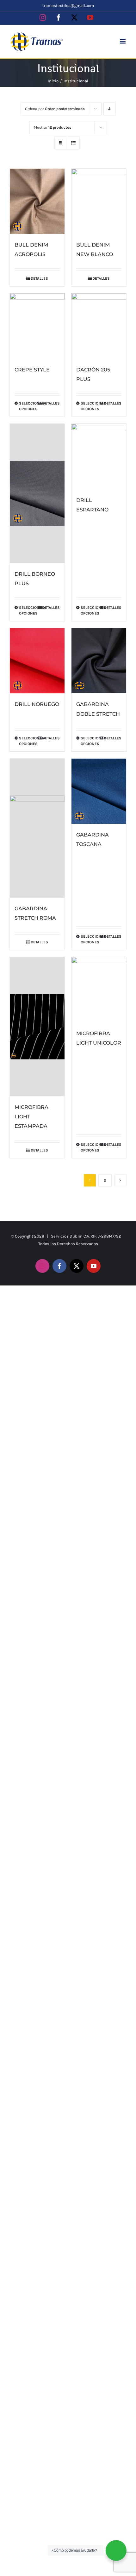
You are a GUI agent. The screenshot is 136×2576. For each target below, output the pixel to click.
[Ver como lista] (73, 143)
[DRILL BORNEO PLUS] (37, 493)
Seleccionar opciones (28, 406)
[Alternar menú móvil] (123, 41)
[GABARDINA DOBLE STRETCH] (99, 661)
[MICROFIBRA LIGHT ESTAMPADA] (37, 1027)
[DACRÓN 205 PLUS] (99, 326)
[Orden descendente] (110, 109)
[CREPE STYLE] (37, 326)
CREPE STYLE (32, 370)
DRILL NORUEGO (37, 704)
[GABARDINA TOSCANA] (99, 791)
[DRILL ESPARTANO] (99, 457)
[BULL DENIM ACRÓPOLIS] (37, 201)
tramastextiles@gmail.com (68, 6)
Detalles (39, 278)
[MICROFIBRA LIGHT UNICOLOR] (99, 990)
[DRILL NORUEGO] (37, 661)
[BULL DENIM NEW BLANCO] (99, 201)
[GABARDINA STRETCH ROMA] (37, 828)
